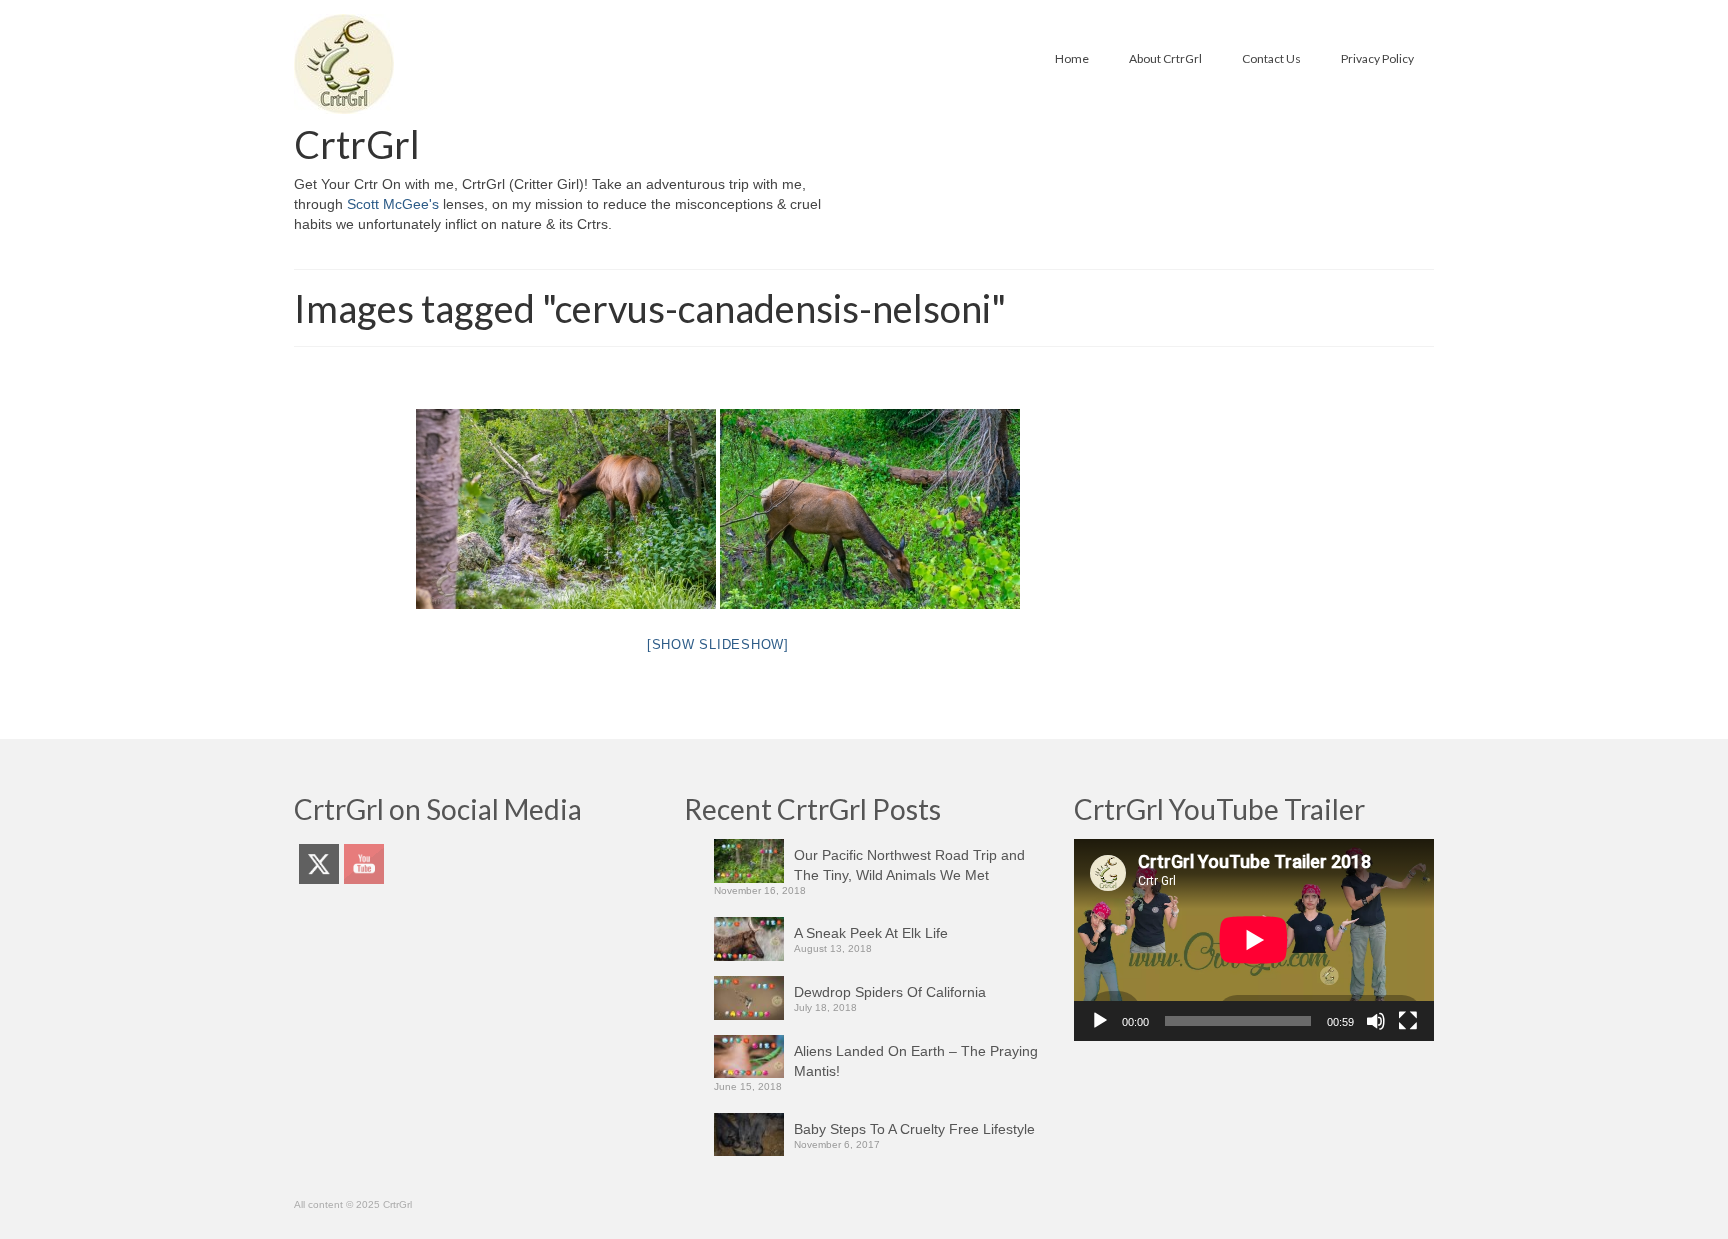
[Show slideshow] (718, 644)
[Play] (1100, 1021)
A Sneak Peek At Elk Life (871, 933)
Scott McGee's (393, 204)
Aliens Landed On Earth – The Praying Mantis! (916, 1061)
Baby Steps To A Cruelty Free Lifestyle (914, 1129)
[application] (1254, 940)
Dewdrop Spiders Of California (890, 992)
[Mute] (1376, 1021)
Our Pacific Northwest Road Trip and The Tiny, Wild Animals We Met (909, 865)
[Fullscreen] (1408, 1021)
